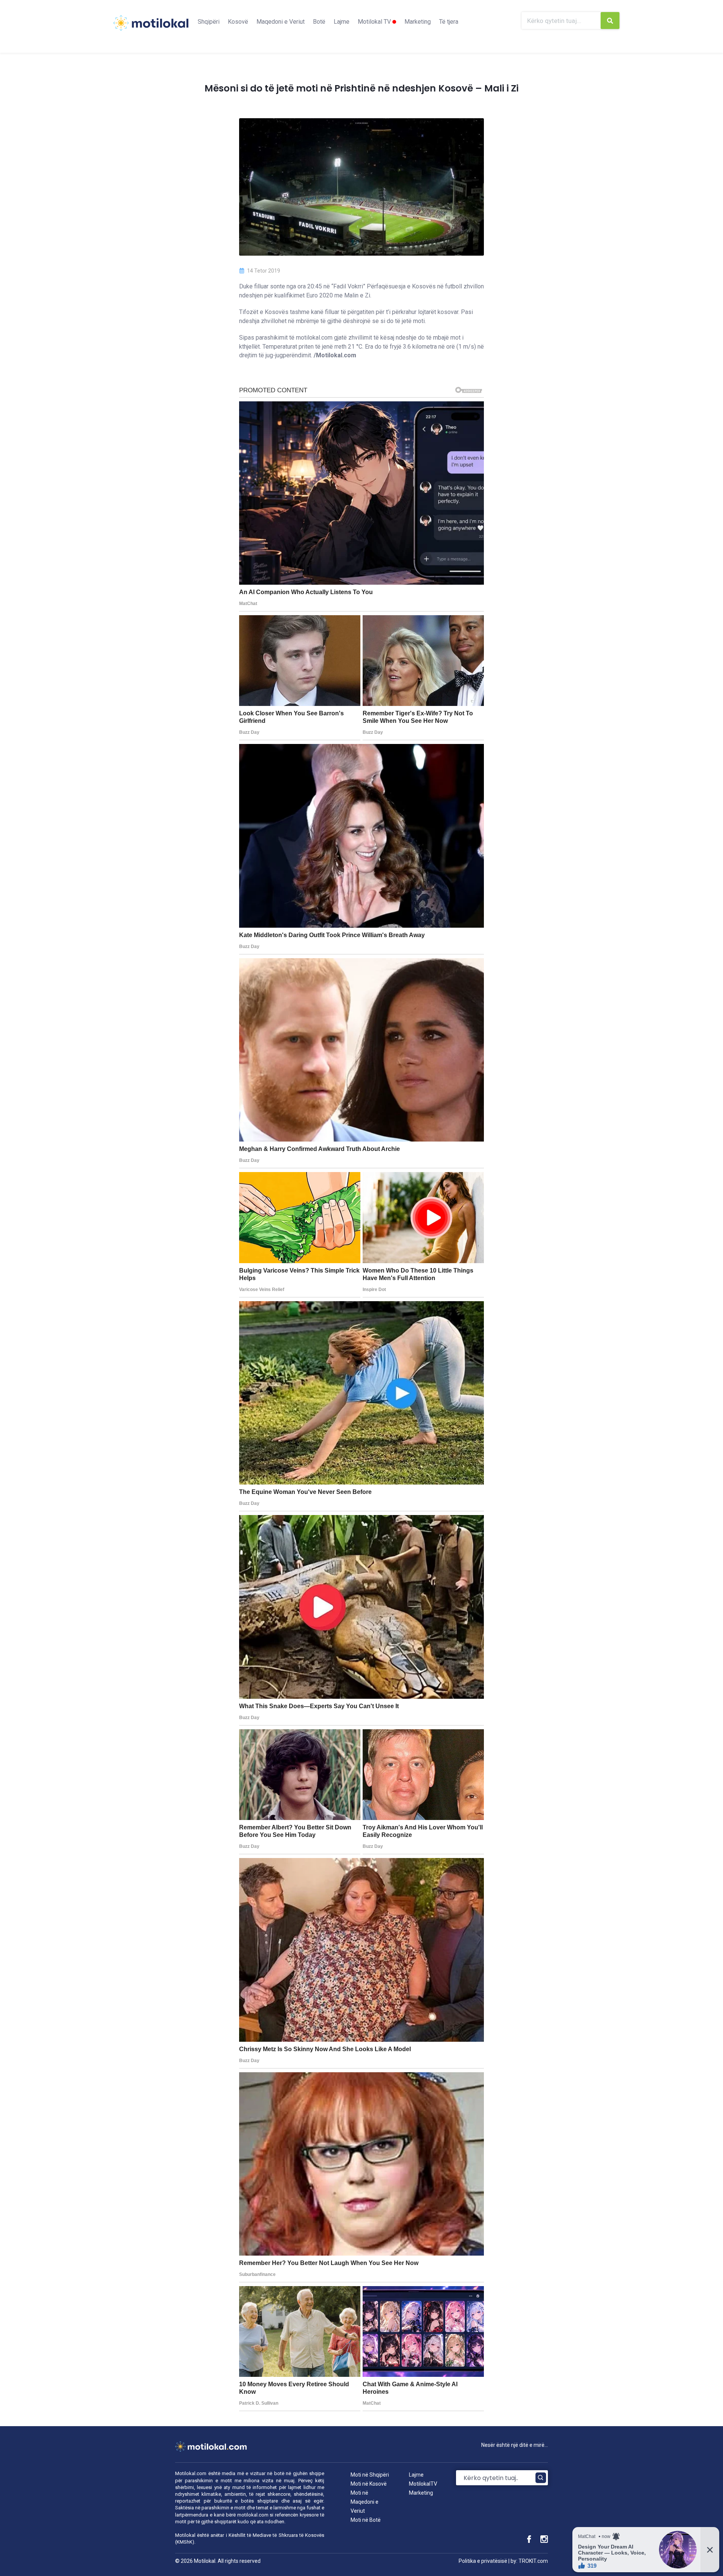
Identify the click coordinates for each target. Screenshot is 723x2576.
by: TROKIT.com (529, 2561)
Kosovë (238, 22)
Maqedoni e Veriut (281, 22)
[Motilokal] (151, 27)
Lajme (342, 22)
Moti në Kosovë (369, 2484)
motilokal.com (253, 2515)
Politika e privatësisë (483, 2561)
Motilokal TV (375, 22)
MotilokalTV (423, 2484)
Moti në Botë (366, 2520)
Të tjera (449, 22)
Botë (319, 22)
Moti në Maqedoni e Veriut (365, 2502)
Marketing (418, 22)
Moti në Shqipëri (370, 2475)
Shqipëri (209, 22)
